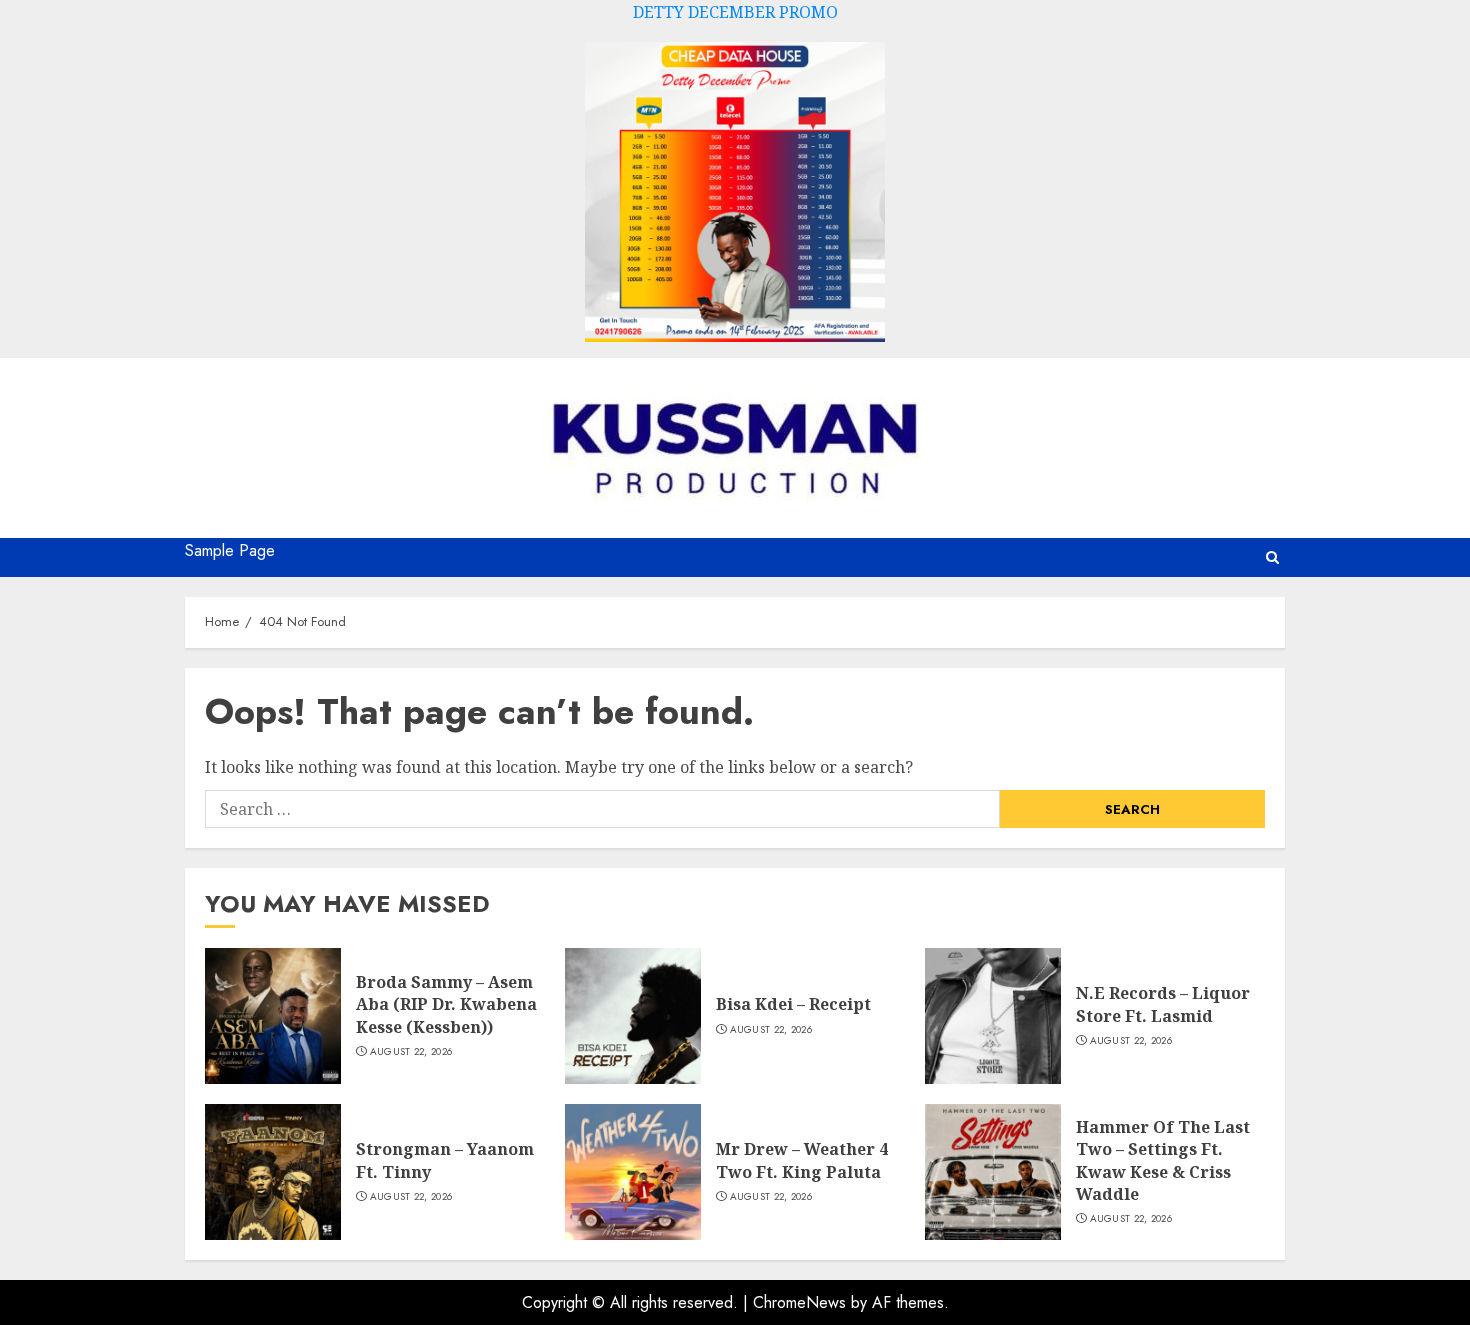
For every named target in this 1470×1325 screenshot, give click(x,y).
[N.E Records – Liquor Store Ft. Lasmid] (993, 1016)
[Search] (1272, 557)
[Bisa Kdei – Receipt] (633, 1016)
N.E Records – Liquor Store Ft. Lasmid (1163, 1004)
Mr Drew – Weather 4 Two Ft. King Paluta (802, 1160)
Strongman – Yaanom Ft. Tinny (445, 1160)
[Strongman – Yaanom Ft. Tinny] (273, 1172)
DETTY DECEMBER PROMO (735, 12)
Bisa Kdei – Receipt (793, 1004)
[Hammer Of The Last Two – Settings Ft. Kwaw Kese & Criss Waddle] (993, 1172)
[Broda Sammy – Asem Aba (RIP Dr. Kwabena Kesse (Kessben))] (273, 1016)
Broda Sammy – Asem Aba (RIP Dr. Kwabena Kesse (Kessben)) (446, 1004)
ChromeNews (799, 1302)
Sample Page (230, 550)
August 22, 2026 (411, 1052)
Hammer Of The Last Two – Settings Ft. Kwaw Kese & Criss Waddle (1163, 1160)
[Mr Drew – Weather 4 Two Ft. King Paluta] (633, 1172)
